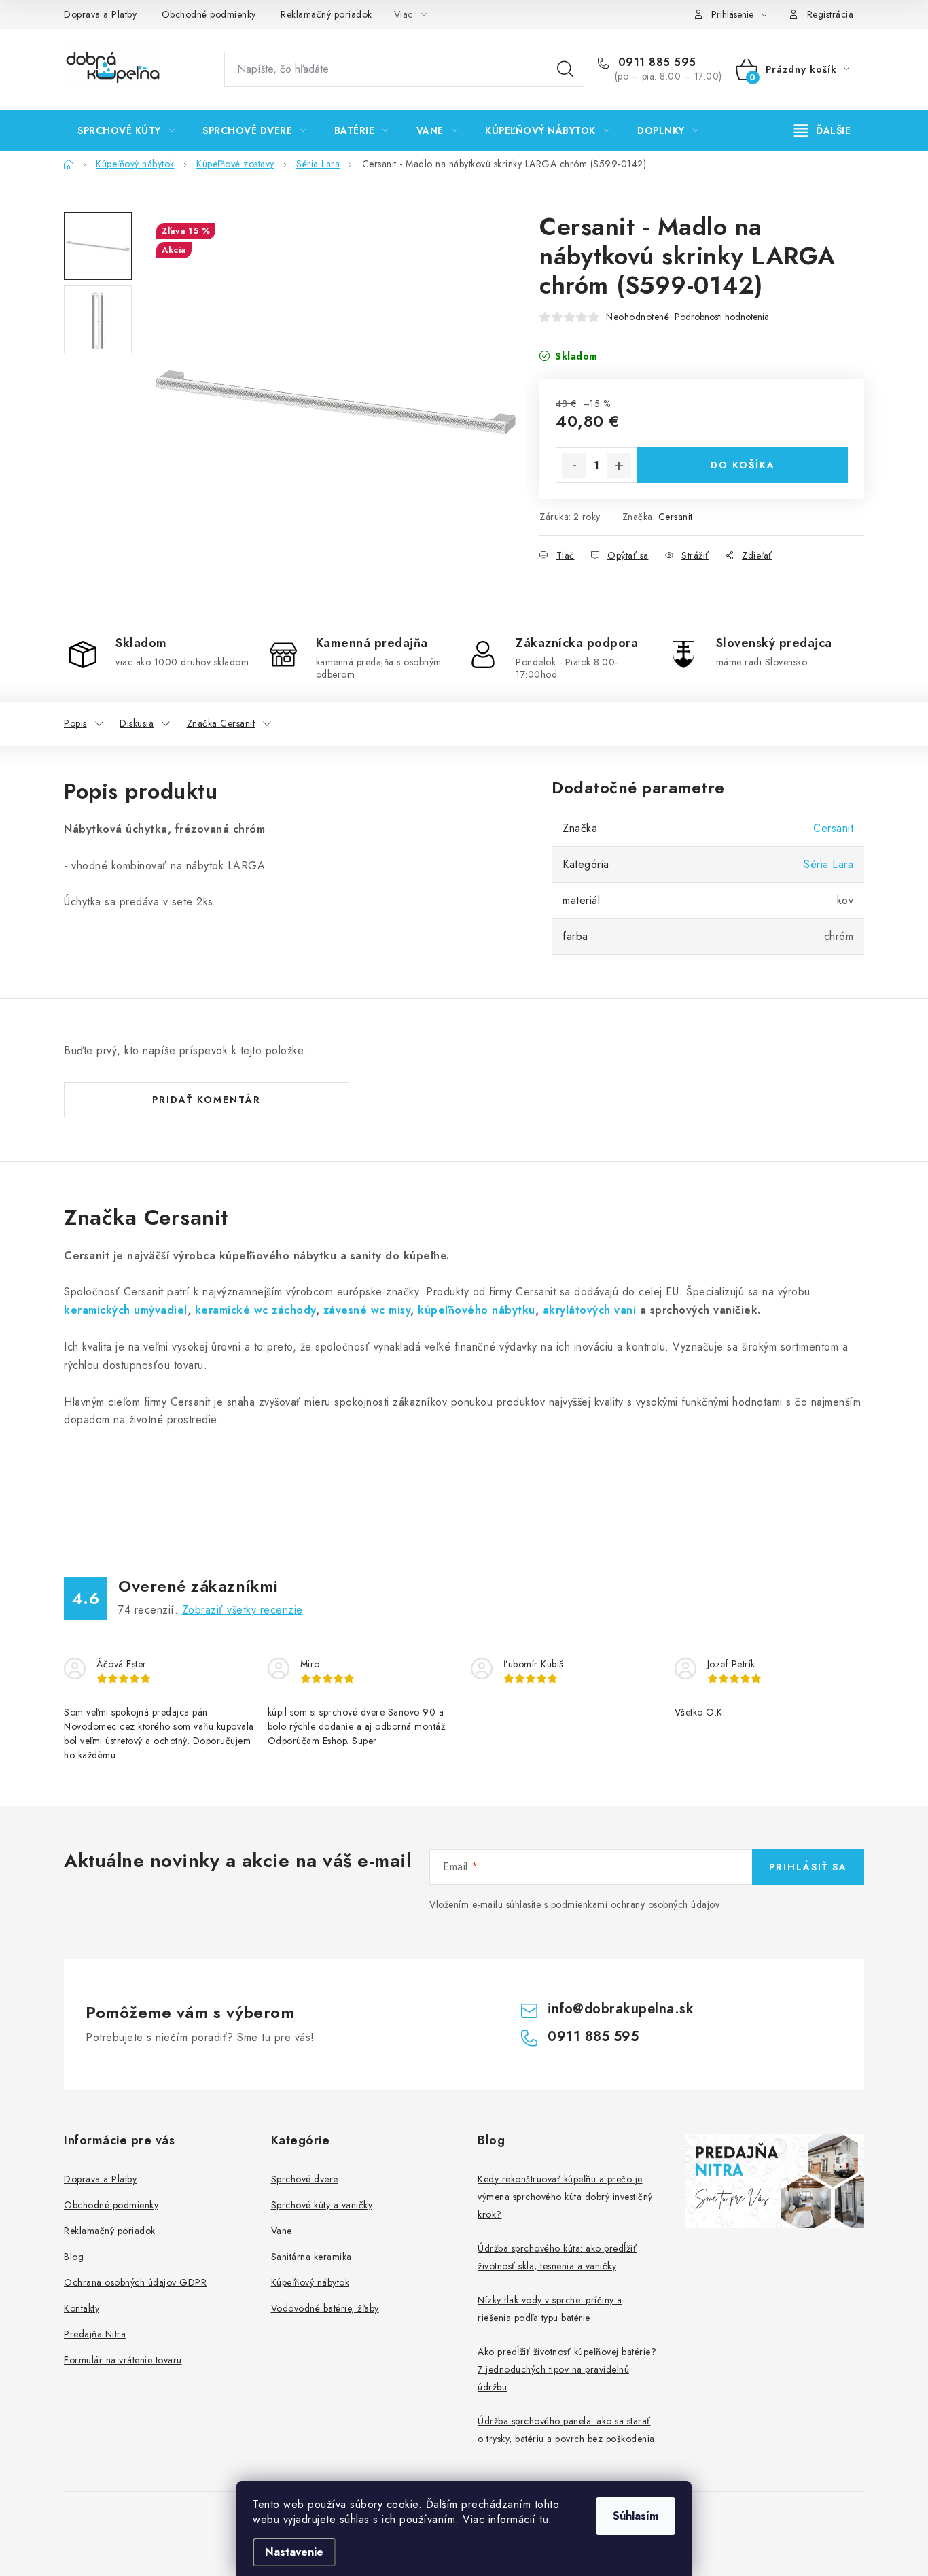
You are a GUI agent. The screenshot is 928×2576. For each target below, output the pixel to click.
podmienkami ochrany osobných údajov (636, 1904)
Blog (74, 2257)
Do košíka (743, 465)
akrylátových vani (590, 1310)
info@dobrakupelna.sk (621, 2009)
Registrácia (831, 14)
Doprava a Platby (100, 14)
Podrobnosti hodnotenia (722, 317)
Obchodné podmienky (209, 14)
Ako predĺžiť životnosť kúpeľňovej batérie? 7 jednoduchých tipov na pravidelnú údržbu (567, 2369)
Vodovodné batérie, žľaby (325, 2308)
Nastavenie (294, 2552)
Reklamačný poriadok (326, 14)
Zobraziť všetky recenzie (243, 1610)
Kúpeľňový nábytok (310, 2282)
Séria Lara (828, 864)
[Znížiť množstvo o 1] (574, 466)
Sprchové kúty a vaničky (322, 2205)
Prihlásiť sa (808, 1867)
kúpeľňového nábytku (477, 1310)
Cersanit (676, 517)
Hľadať (565, 69)
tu (544, 2519)
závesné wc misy (367, 1310)
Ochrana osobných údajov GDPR (135, 2282)
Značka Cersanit (221, 723)
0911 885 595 (655, 63)
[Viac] (823, 130)
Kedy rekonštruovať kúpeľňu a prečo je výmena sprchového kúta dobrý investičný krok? (565, 2197)
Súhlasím (636, 2516)
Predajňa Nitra (95, 2334)
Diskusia (137, 723)
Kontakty (82, 2308)
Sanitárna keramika (311, 2257)
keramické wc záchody (255, 1310)
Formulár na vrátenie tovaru (123, 2360)
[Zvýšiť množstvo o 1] (619, 466)
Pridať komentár (207, 1100)
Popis (75, 723)
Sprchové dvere (305, 2179)
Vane (282, 2231)
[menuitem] (126, 130)
